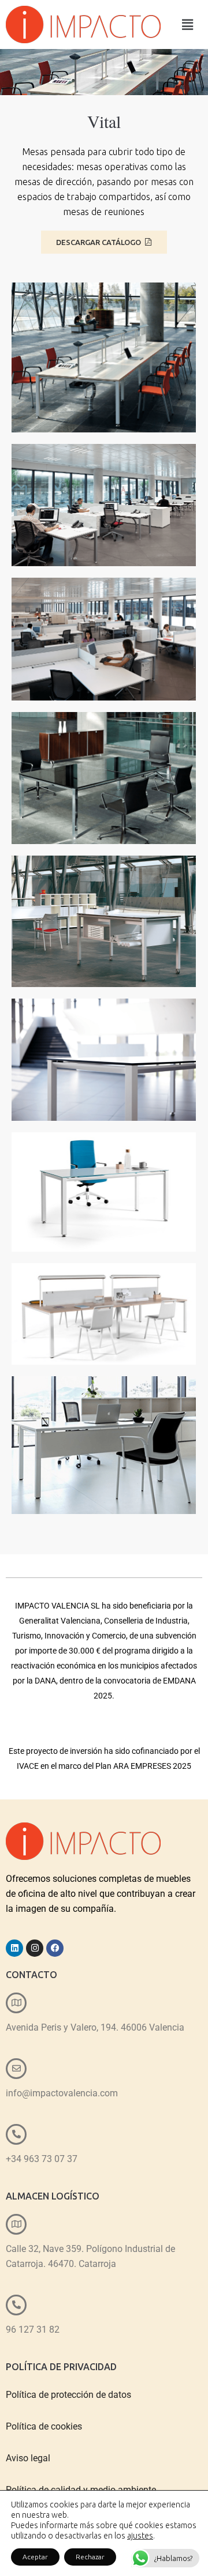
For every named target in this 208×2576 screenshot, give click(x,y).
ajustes (140, 2536)
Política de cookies (44, 2426)
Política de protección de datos (68, 2395)
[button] (187, 25)
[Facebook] (55, 1948)
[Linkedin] (14, 1948)
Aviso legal (28, 2458)
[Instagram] (35, 1948)
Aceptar (35, 2557)
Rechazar (90, 2557)
